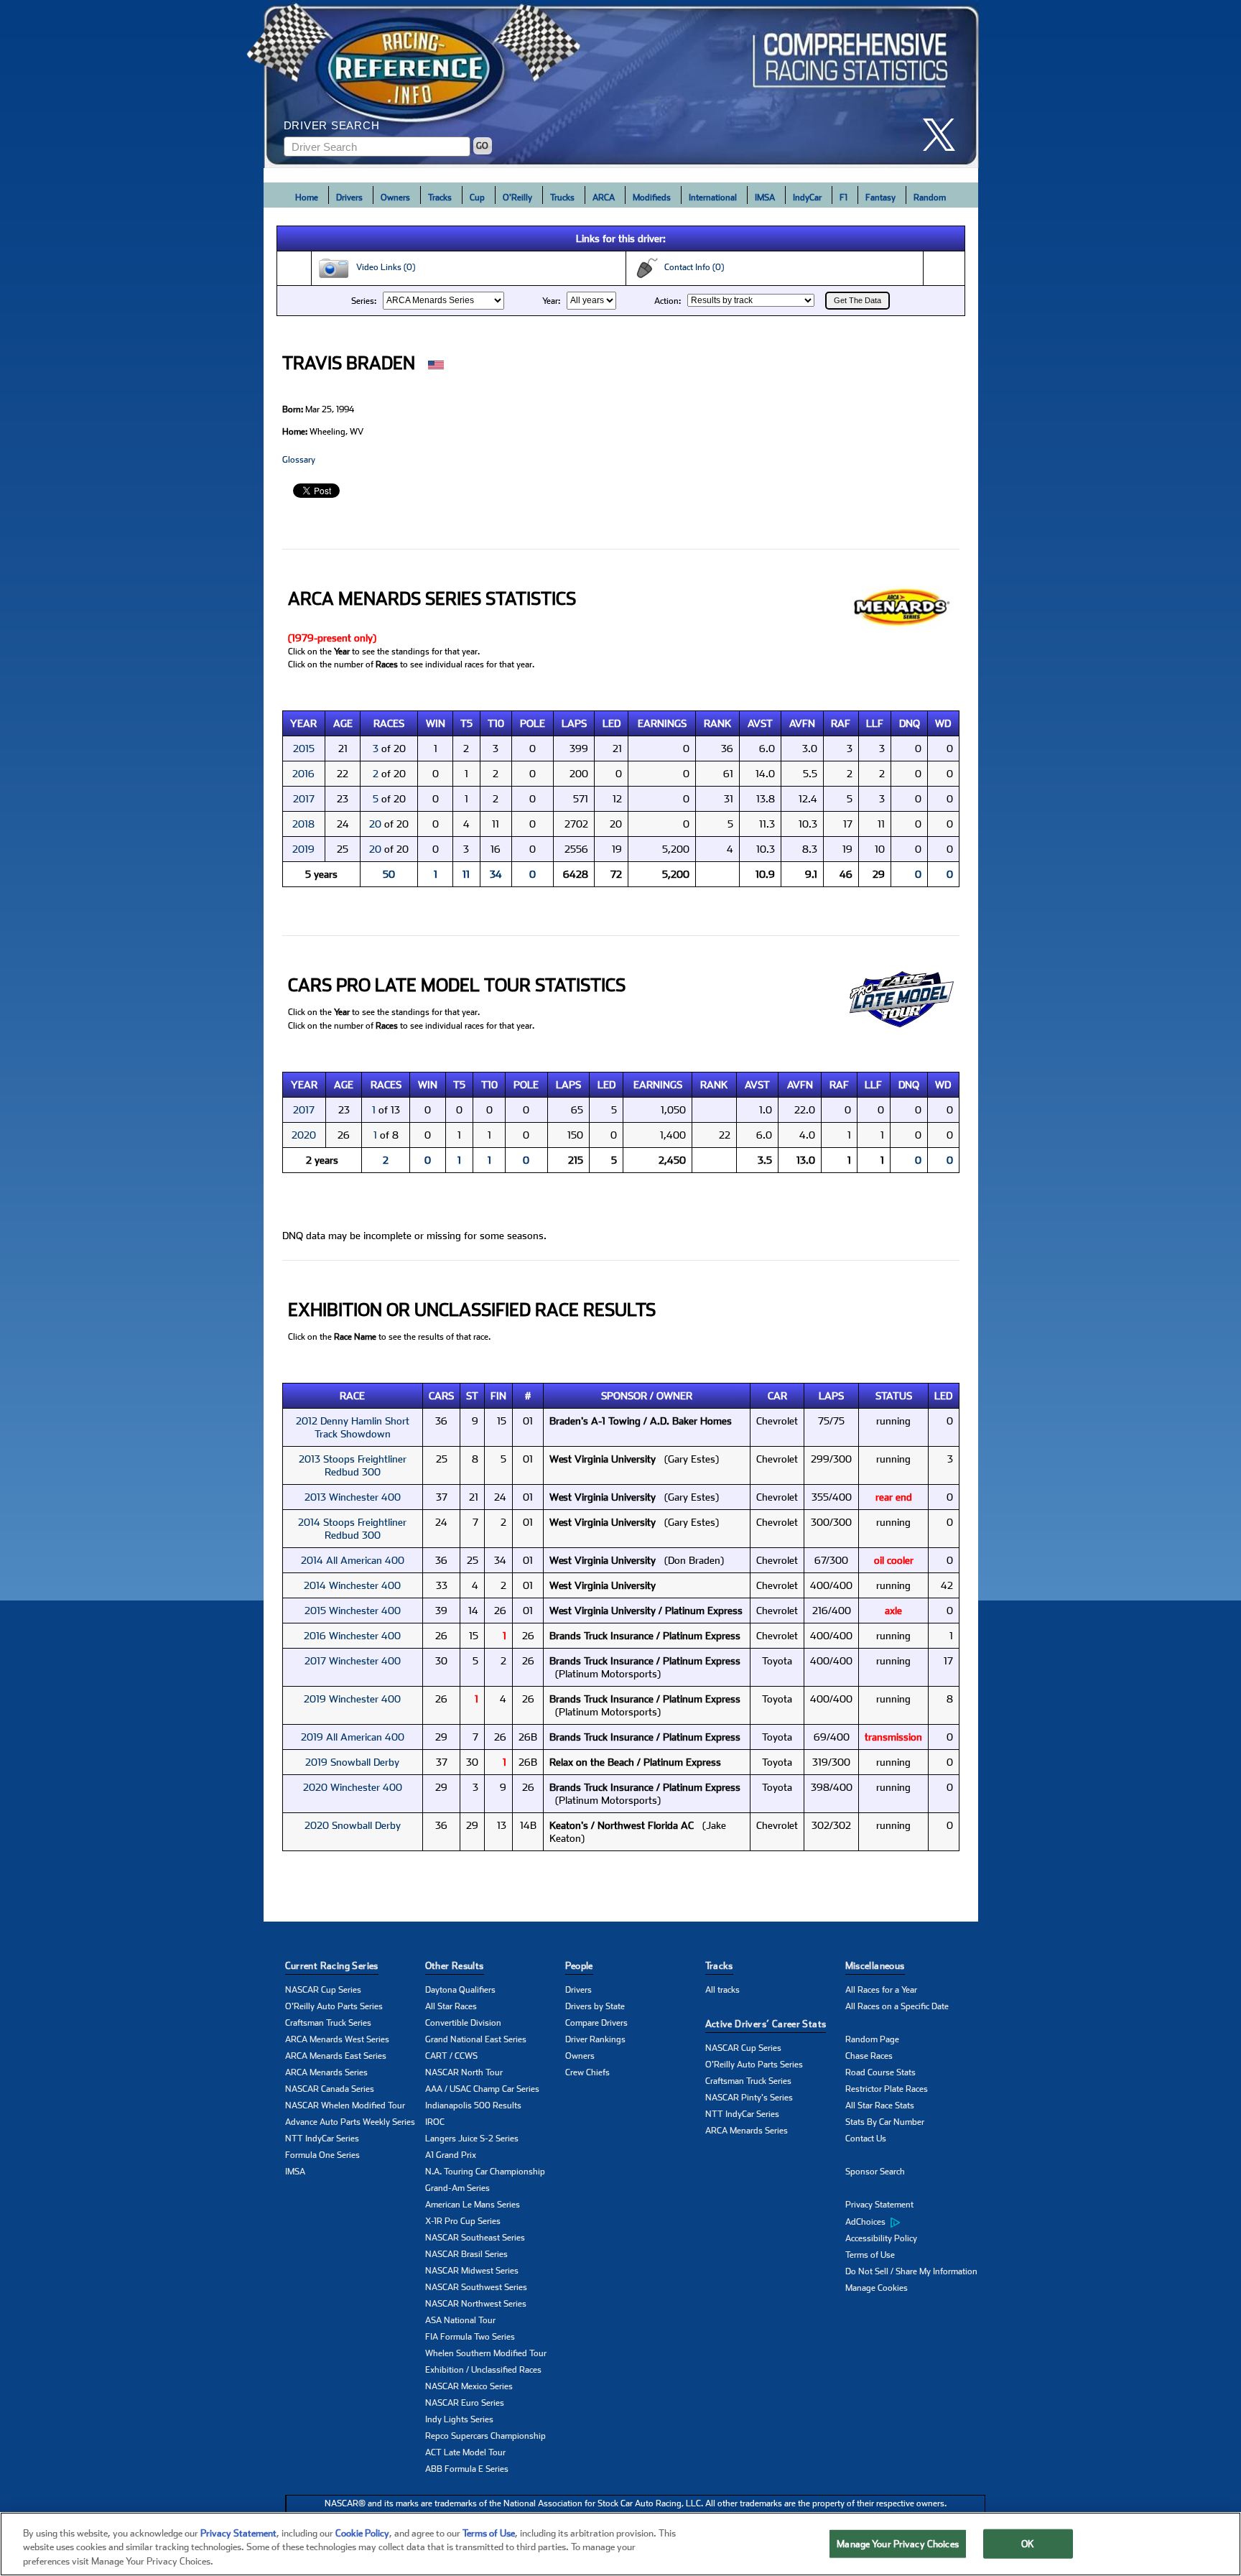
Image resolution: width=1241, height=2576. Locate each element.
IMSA (765, 198)
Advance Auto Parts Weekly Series (350, 2122)
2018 (303, 824)
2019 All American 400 (353, 1737)
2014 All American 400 (353, 1560)
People (579, 1966)
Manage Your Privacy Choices (898, 2543)
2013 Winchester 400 (353, 1497)
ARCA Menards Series (326, 2072)
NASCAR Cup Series (323, 1990)
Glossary (299, 460)
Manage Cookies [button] (877, 2288)
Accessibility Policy (881, 2238)
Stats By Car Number (885, 2122)
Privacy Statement (879, 2205)
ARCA (604, 198)
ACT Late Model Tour (465, 2452)
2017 (304, 799)
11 (466, 874)
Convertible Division (463, 2023)
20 (375, 824)
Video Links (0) (382, 267)
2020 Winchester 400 (353, 1787)
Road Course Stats (880, 2072)
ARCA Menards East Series (336, 2056)
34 (496, 874)
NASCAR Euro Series (465, 2403)
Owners (395, 198)
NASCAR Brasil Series (466, 2254)
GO (482, 146)
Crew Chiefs (587, 2072)
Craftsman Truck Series (328, 2023)
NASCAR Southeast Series (475, 2238)
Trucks (562, 198)
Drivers (349, 198)
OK (1028, 2543)
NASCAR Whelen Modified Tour (345, 2105)
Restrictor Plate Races (887, 2089)
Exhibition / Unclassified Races (483, 2370)
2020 (304, 1135)
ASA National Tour (460, 2320)
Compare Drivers (596, 2023)
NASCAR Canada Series (330, 2089)
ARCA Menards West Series (337, 2039)
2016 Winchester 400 (352, 1636)
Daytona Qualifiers (460, 1990)
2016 (303, 774)
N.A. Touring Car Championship (485, 2172)
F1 (843, 198)
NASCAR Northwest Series (476, 2304)
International (713, 198)
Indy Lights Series (459, 2419)
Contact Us (866, 2139)
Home (307, 198)
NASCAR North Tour (464, 2072)
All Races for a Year (881, 1990)
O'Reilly (517, 198)
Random (930, 198)
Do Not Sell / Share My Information (911, 2271)
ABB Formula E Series (467, 2469)
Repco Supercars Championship (485, 2436)
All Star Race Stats (880, 2105)
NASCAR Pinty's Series (749, 2098)
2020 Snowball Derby (353, 1825)
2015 (304, 749)
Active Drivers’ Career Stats (766, 2024)
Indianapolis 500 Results (473, 2105)
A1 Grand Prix (451, 2155)
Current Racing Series (332, 1966)
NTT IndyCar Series (322, 2139)
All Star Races (451, 2006)
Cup (477, 198)
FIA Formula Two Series (470, 2337)
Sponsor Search (875, 2172)
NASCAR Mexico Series (469, 2386)
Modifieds (652, 198)
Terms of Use (870, 2255)
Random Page (872, 2039)
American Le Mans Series (473, 2205)
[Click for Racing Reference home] (621, 84)
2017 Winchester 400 (353, 1661)
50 (389, 874)
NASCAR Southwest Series (476, 2287)
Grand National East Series (476, 2039)
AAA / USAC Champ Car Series (482, 2089)
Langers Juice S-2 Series (472, 2139)
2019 (303, 849)
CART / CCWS (451, 2056)
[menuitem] (915, 2222)
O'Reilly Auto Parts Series (334, 2006)
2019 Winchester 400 (352, 1699)
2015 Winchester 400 (353, 1611)
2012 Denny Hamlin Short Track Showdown (353, 1427)
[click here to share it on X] (944, 135)
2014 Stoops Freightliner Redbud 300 (352, 1529)
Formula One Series (322, 2155)
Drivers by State (595, 2006)
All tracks (722, 1990)
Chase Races (869, 2056)
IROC (435, 2122)
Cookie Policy (362, 2533)
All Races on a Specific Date (897, 2006)
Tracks (440, 198)
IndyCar (807, 198)
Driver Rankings (595, 2039)
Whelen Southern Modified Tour (486, 2353)
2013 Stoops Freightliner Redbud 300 (353, 1465)
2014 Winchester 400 (352, 1585)
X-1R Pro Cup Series (463, 2221)
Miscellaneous (875, 1966)
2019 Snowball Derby (352, 1762)
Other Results (455, 1966)
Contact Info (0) (691, 267)
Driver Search (332, 125)
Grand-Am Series (457, 2188)
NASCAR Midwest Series (472, 2271)
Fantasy (880, 198)
